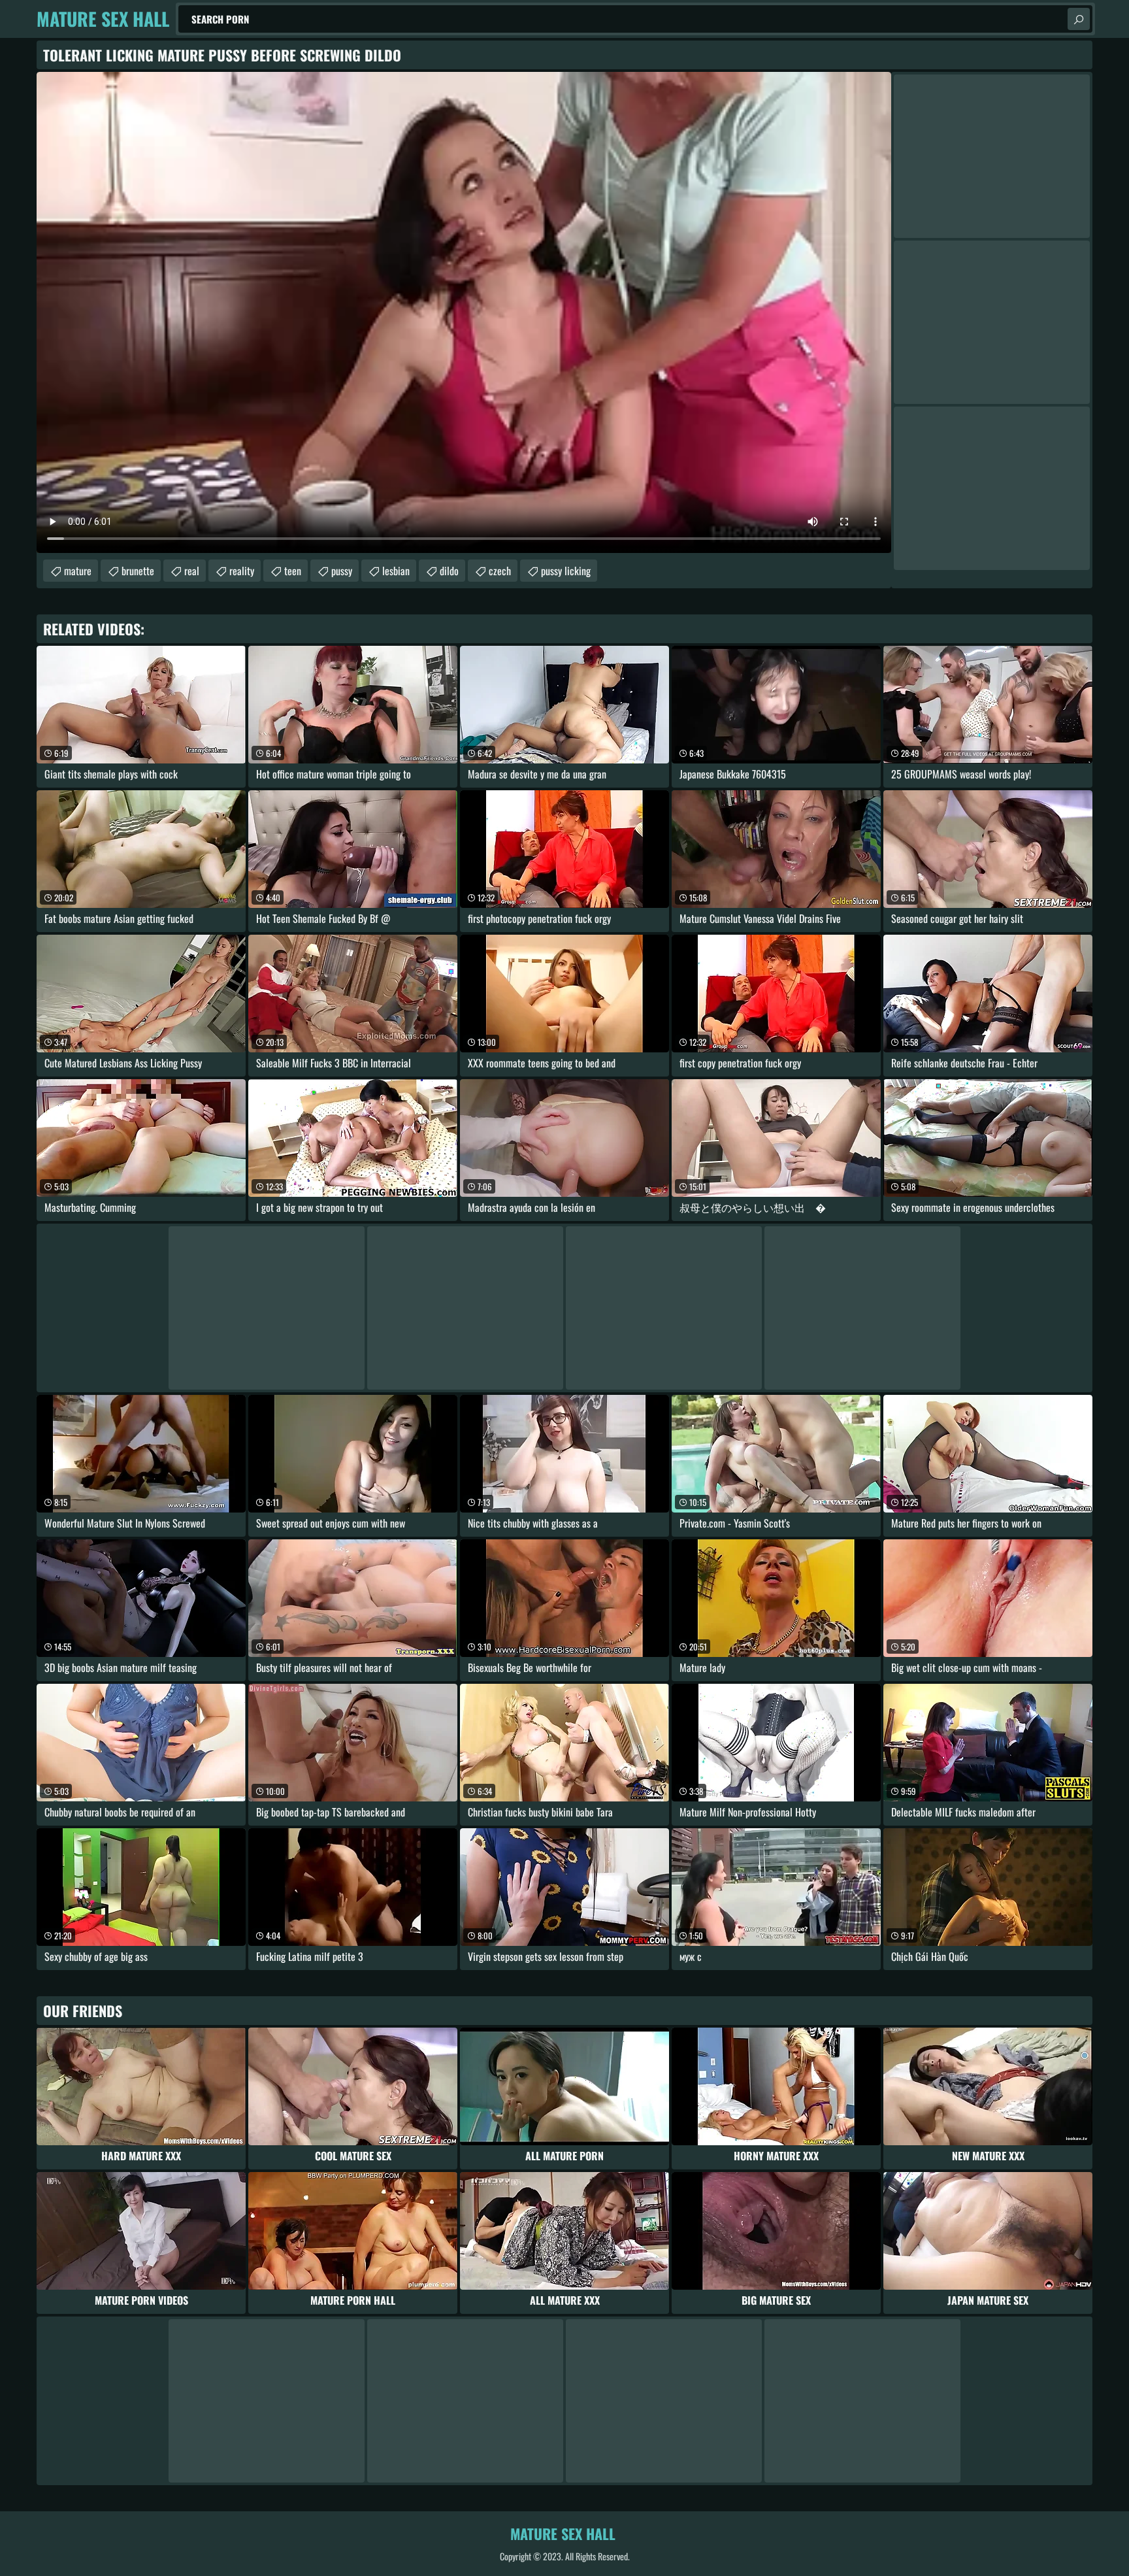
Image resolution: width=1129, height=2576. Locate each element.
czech (500, 571)
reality (242, 571)
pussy (342, 571)
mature (78, 571)
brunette (138, 571)
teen (293, 571)
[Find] (1079, 19)
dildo (449, 571)
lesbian (396, 571)
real (192, 571)
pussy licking (566, 571)
